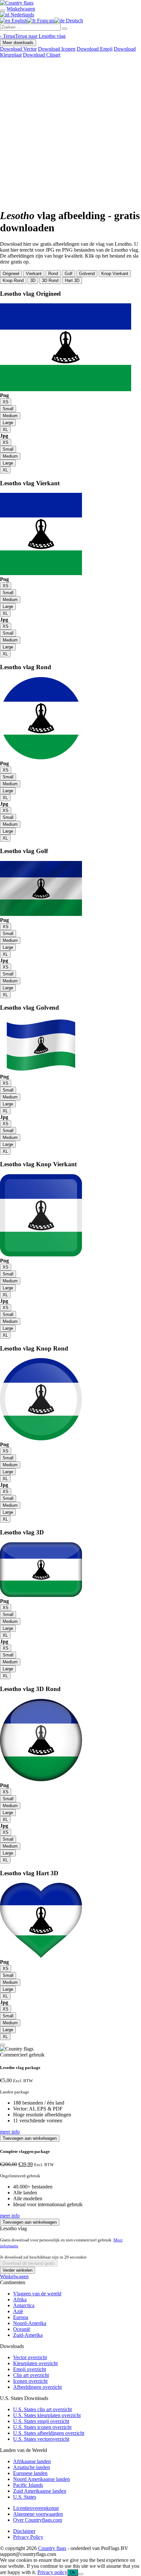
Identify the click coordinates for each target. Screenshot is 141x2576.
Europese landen (30, 2473)
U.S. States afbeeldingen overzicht (49, 2433)
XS (6, 402)
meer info (10, 2132)
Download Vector (18, 49)
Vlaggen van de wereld (37, 2294)
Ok (73, 2573)
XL (5, 429)
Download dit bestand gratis (29, 2263)
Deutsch (74, 21)
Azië (18, 2311)
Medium (10, 416)
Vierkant (34, 274)
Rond (53, 274)
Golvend (87, 274)
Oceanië (22, 2329)
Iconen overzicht (30, 2381)
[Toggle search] (3, 11)
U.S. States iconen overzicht (42, 2427)
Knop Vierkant (115, 274)
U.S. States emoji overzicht (41, 2421)
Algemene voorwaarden (38, 2514)
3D (33, 280)
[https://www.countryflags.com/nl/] (17, 3)
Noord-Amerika (30, 2323)
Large (8, 423)
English (19, 21)
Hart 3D (72, 280)
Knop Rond (13, 280)
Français (45, 21)
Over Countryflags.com (38, 2520)
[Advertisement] (70, 132)
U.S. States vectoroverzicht (41, 2439)
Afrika (20, 2299)
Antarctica (24, 2305)
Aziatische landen (31, 2467)
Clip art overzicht (31, 2375)
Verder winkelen (18, 2270)
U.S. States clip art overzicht (42, 2409)
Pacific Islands (28, 2485)
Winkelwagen (14, 2276)
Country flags (52, 2548)
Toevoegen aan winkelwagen (30, 2138)
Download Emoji (95, 49)
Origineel (11, 274)
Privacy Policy (28, 2537)
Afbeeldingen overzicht (37, 2387)
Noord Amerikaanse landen (41, 2479)
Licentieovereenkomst (36, 2508)
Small (8, 409)
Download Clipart (42, 55)
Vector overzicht (30, 2357)
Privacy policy (52, 2572)
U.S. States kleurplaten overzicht (47, 2415)
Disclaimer (24, 2531)
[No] (81, 2574)
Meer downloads (18, 43)
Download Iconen (57, 49)
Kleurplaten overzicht (35, 2363)
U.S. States (25, 2497)
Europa (21, 2317)
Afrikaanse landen (32, 2461)
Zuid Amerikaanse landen (40, 2491)
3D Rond (50, 280)
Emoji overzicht (30, 2369)
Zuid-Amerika (28, 2335)
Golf (69, 274)
